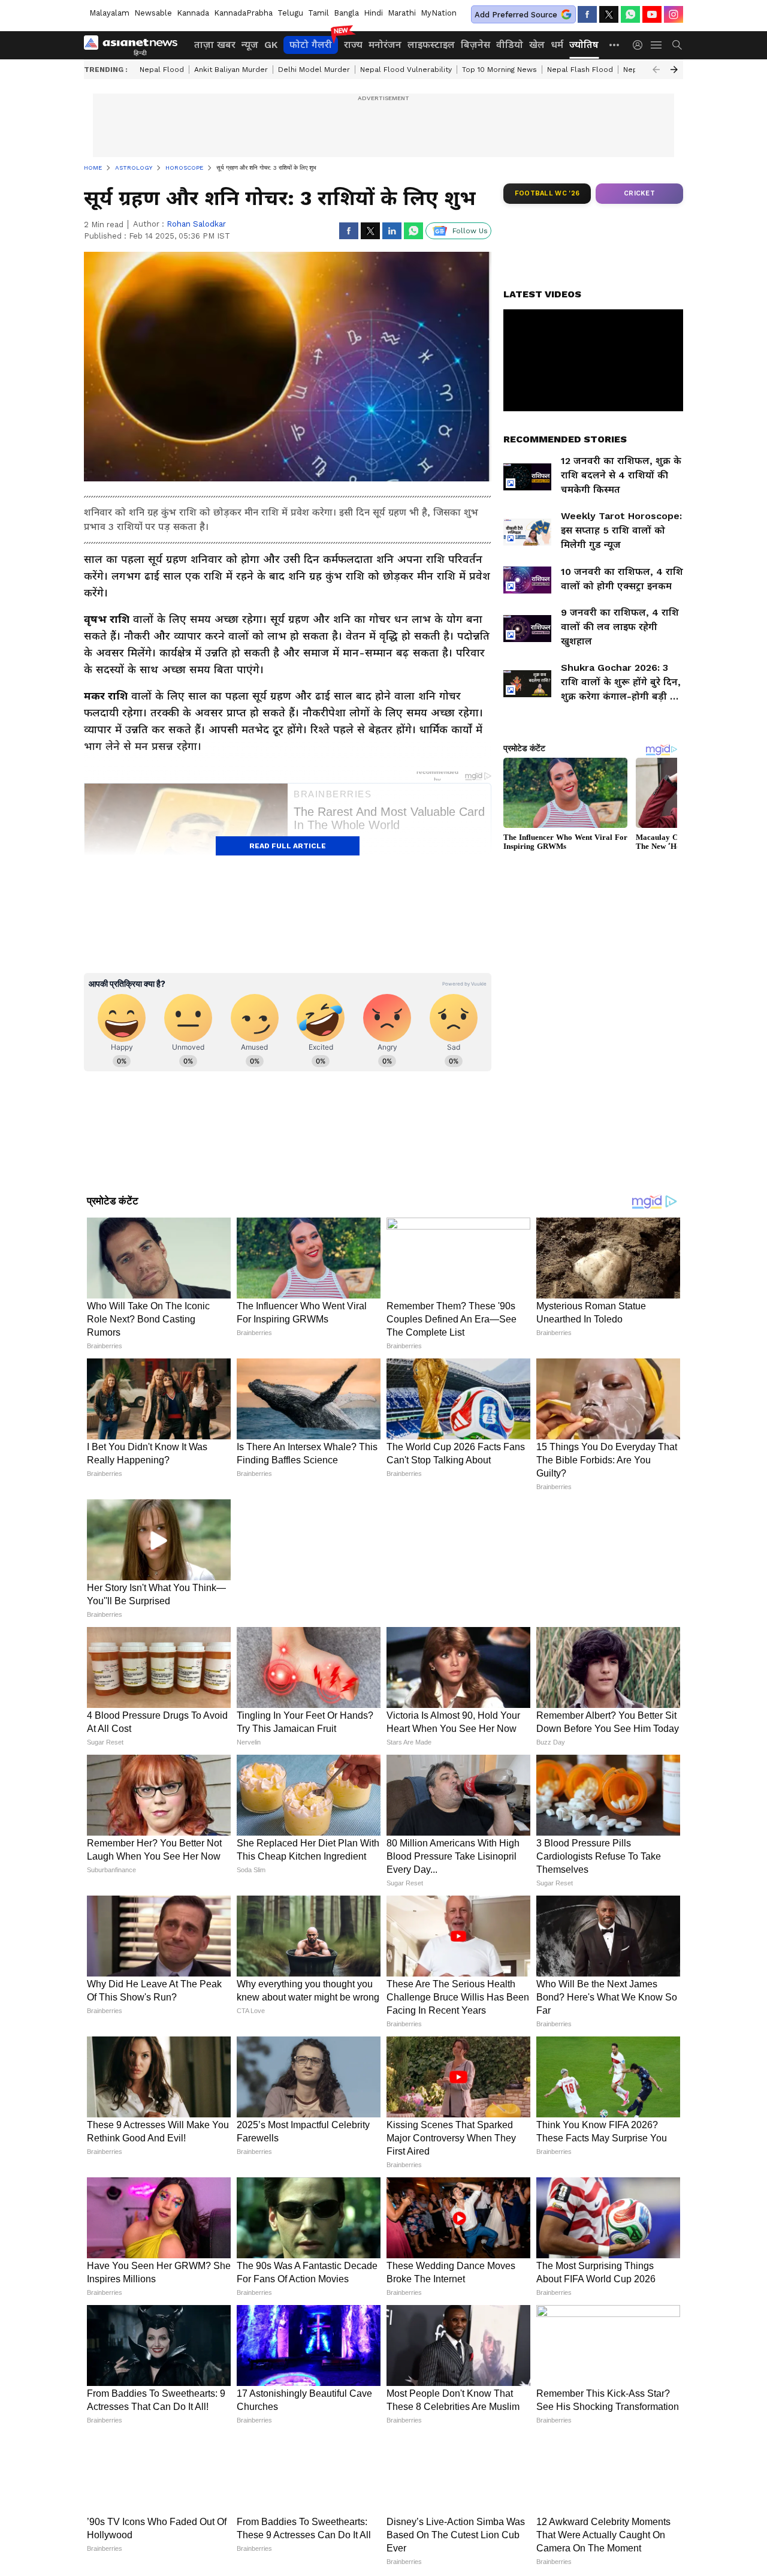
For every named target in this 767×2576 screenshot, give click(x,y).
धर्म (557, 45)
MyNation (439, 13)
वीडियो (510, 45)
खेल (537, 45)
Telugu (290, 13)
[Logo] (135, 45)
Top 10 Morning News (499, 70)
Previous (656, 70)
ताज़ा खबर (215, 45)
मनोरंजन (385, 45)
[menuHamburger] (657, 45)
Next (674, 70)
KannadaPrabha (243, 13)
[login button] (641, 45)
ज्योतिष (584, 45)
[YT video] (652, 14)
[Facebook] (587, 14)
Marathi (402, 13)
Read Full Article (288, 846)
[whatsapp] (630, 14)
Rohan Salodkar (196, 224)
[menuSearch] (677, 45)
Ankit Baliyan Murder (231, 70)
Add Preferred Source (516, 15)
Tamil (318, 13)
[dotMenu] (615, 45)
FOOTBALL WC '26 (547, 193)
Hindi (373, 13)
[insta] (674, 14)
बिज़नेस (475, 45)
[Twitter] (609, 14)
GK (271, 45)
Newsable (153, 13)
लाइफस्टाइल (431, 45)
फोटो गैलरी (311, 45)
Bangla (346, 13)
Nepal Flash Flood (580, 70)
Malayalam (109, 13)
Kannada (193, 13)
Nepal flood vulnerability (406, 70)
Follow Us (470, 231)
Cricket (639, 193)
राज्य (353, 45)
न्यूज (250, 45)
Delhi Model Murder (314, 70)
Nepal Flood (162, 70)
